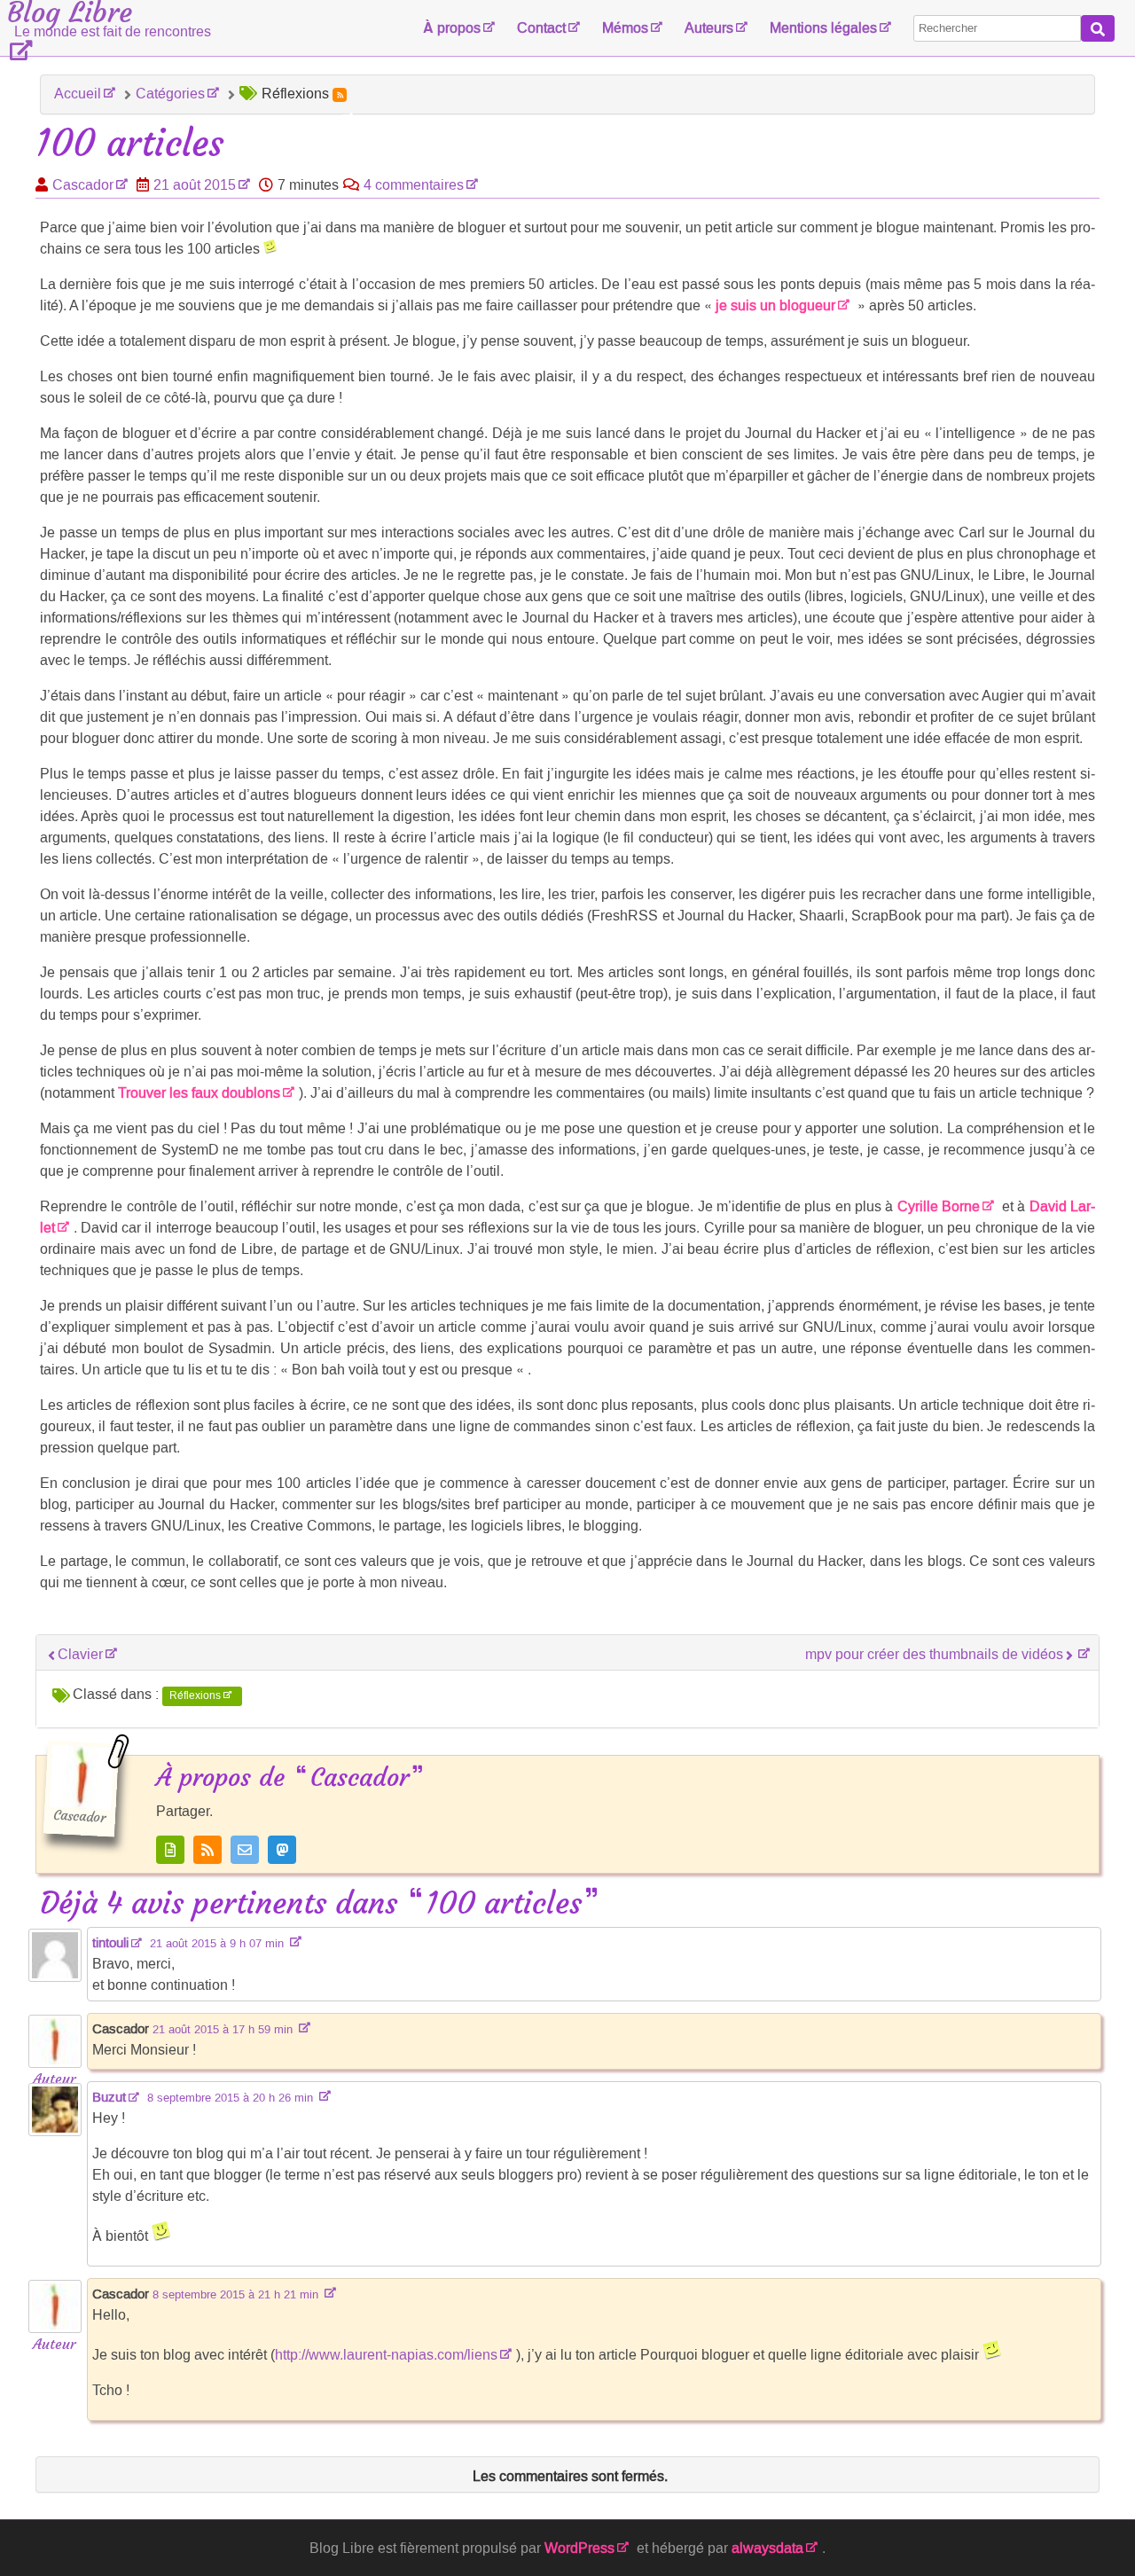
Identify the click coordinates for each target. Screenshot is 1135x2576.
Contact (541, 28)
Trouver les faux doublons (199, 1093)
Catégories (170, 94)
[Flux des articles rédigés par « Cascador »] (207, 1850)
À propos (452, 28)
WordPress (579, 2548)
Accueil (78, 94)
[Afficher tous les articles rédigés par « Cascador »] (170, 1850)
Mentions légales (823, 28)
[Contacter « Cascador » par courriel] (245, 1850)
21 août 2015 (195, 185)
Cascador (83, 185)
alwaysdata (767, 2548)
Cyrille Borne (939, 1206)
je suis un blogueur (775, 305)
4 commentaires (414, 185)
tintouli (110, 1943)
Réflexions (195, 1695)
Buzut (109, 2097)
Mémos (625, 28)
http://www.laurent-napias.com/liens (386, 2355)
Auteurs (709, 28)
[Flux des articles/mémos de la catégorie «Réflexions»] (340, 95)
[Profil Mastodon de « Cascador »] (282, 1850)
